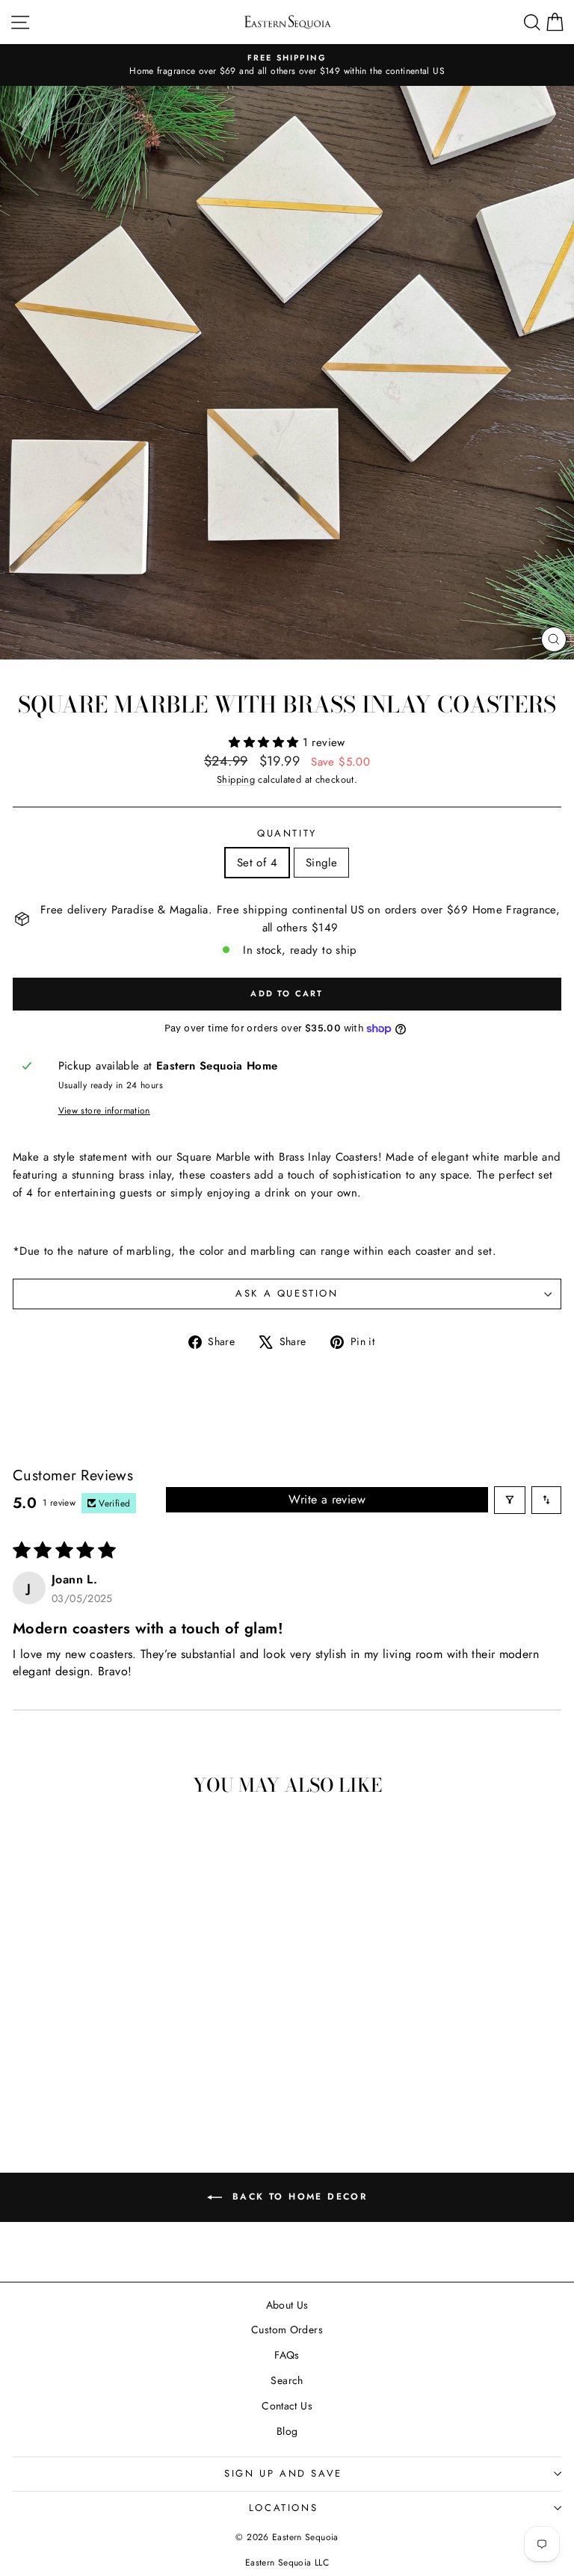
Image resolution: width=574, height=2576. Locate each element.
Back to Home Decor (298, 2196)
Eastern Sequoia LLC (287, 2563)
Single (321, 863)
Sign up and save (283, 2473)
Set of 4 (257, 863)
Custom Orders (287, 2330)
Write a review (327, 1499)
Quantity (287, 833)
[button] (265, 742)
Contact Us (287, 2406)
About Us (287, 2305)
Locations (283, 2508)
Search (287, 2380)
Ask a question (287, 1293)
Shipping (236, 779)
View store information (104, 1111)
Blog (287, 2431)
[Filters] (510, 1500)
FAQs (287, 2355)
